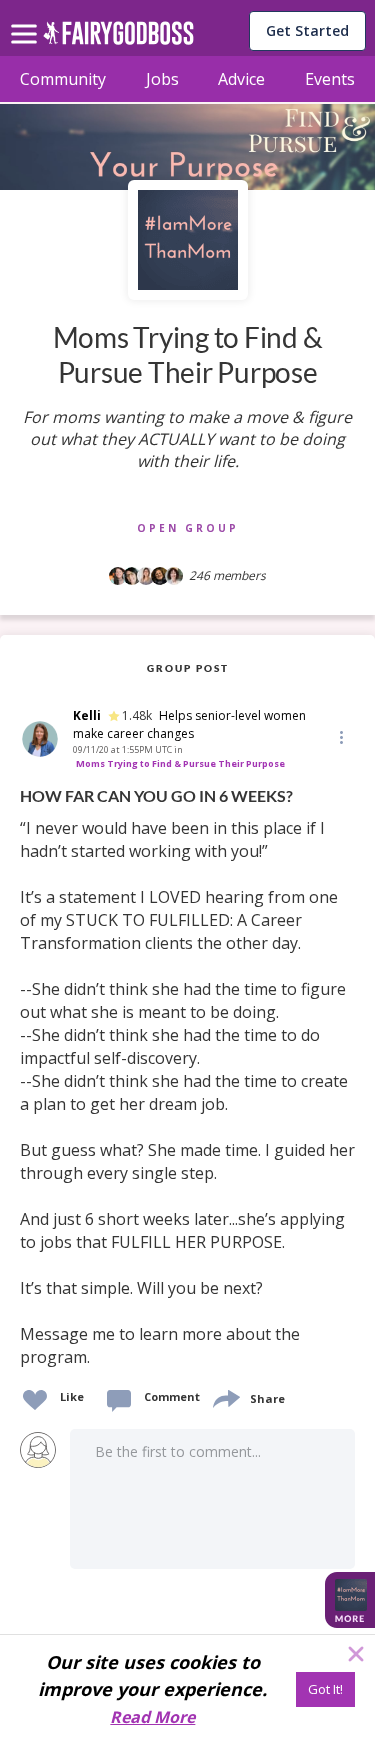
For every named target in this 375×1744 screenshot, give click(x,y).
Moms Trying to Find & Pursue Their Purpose (180, 763)
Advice (241, 79)
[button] (340, 736)
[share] (225, 1396)
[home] (118, 38)
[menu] (27, 18)
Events (330, 79)
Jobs (162, 79)
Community (63, 79)
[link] (187, 1077)
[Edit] (340, 736)
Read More (152, 1717)
